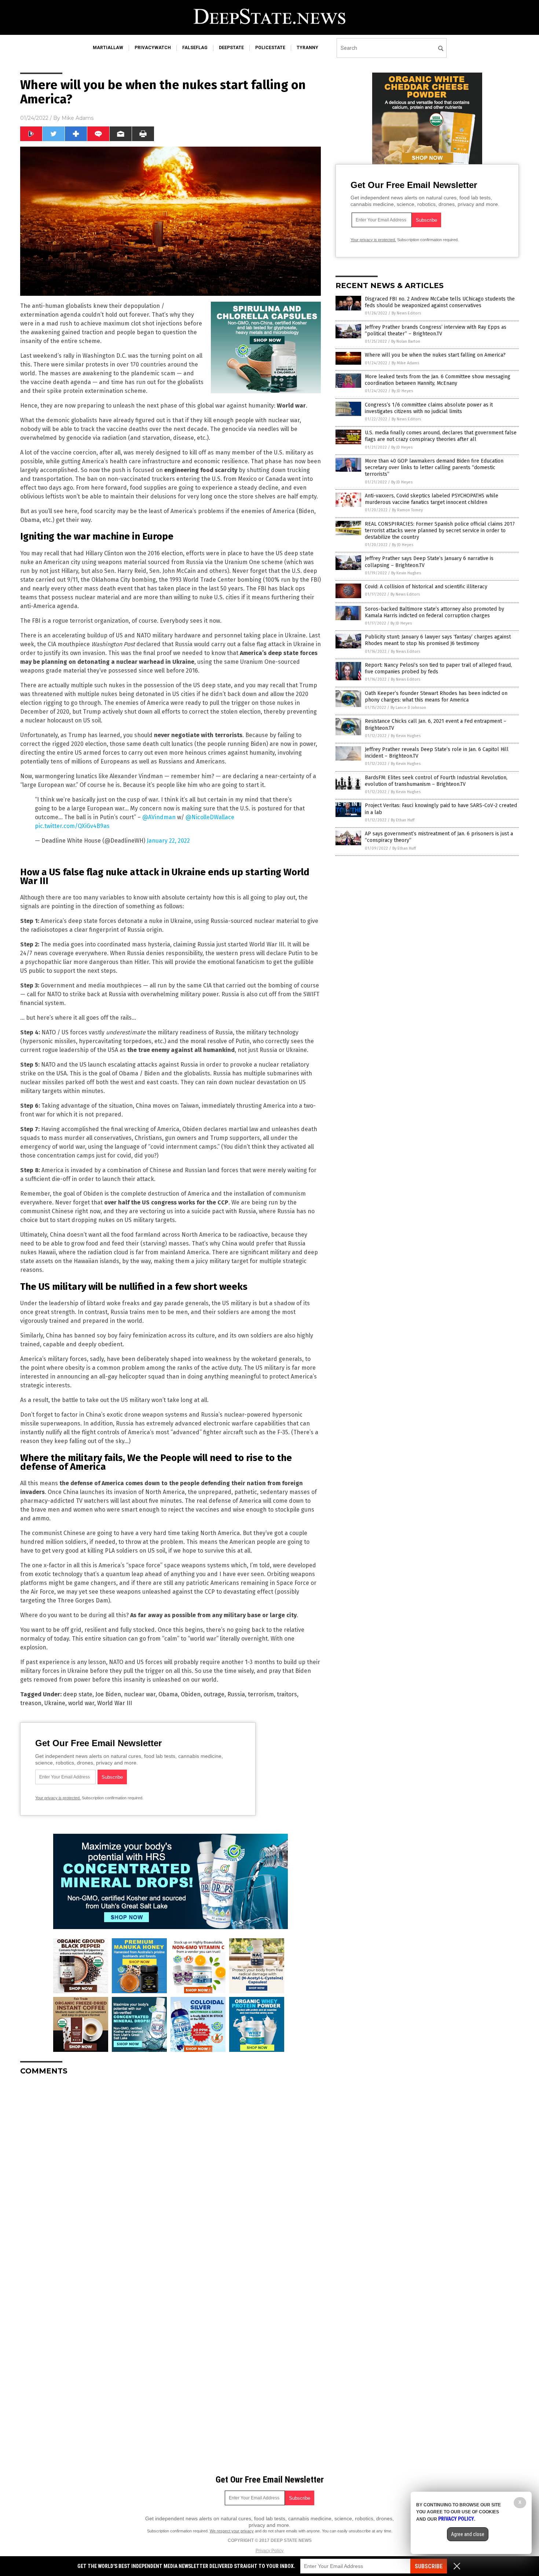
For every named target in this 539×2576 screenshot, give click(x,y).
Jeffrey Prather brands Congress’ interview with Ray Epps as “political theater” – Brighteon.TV (436, 330)
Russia (236, 1694)
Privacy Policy (269, 2551)
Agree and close (468, 2534)
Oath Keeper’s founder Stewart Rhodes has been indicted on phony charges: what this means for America (436, 697)
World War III (115, 1703)
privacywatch (153, 48)
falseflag (195, 48)
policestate (270, 48)
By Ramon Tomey (407, 510)
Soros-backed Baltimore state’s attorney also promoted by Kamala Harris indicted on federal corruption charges (434, 612)
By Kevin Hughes (406, 573)
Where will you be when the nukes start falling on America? (435, 355)
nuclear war (140, 1694)
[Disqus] (170, 2173)
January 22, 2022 (168, 841)
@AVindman (159, 817)
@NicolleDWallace (210, 817)
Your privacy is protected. (58, 1798)
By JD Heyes (402, 391)
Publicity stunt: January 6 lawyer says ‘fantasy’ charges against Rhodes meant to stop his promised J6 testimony (438, 640)
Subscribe (429, 2566)
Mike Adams (78, 118)
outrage (214, 1694)
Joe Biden (108, 1694)
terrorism (261, 1694)
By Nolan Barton (406, 341)
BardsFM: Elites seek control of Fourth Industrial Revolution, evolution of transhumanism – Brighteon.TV (436, 781)
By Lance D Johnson (408, 708)
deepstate (231, 48)
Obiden (191, 1694)
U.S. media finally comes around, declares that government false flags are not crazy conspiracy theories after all (441, 436)
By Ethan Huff (403, 820)
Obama (168, 1694)
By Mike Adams (405, 363)
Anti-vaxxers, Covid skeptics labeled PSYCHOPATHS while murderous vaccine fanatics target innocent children (432, 499)
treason (31, 1703)
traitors (287, 1694)
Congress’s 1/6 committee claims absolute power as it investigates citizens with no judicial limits (429, 408)
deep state (78, 1694)
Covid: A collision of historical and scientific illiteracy (426, 587)
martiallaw (108, 48)
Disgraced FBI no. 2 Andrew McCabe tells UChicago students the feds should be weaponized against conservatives (440, 302)
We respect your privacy (232, 2531)
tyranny (307, 48)
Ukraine (55, 1703)
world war (81, 1703)
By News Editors (406, 313)
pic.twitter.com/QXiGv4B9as (72, 826)
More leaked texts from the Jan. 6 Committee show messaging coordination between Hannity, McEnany (438, 380)
